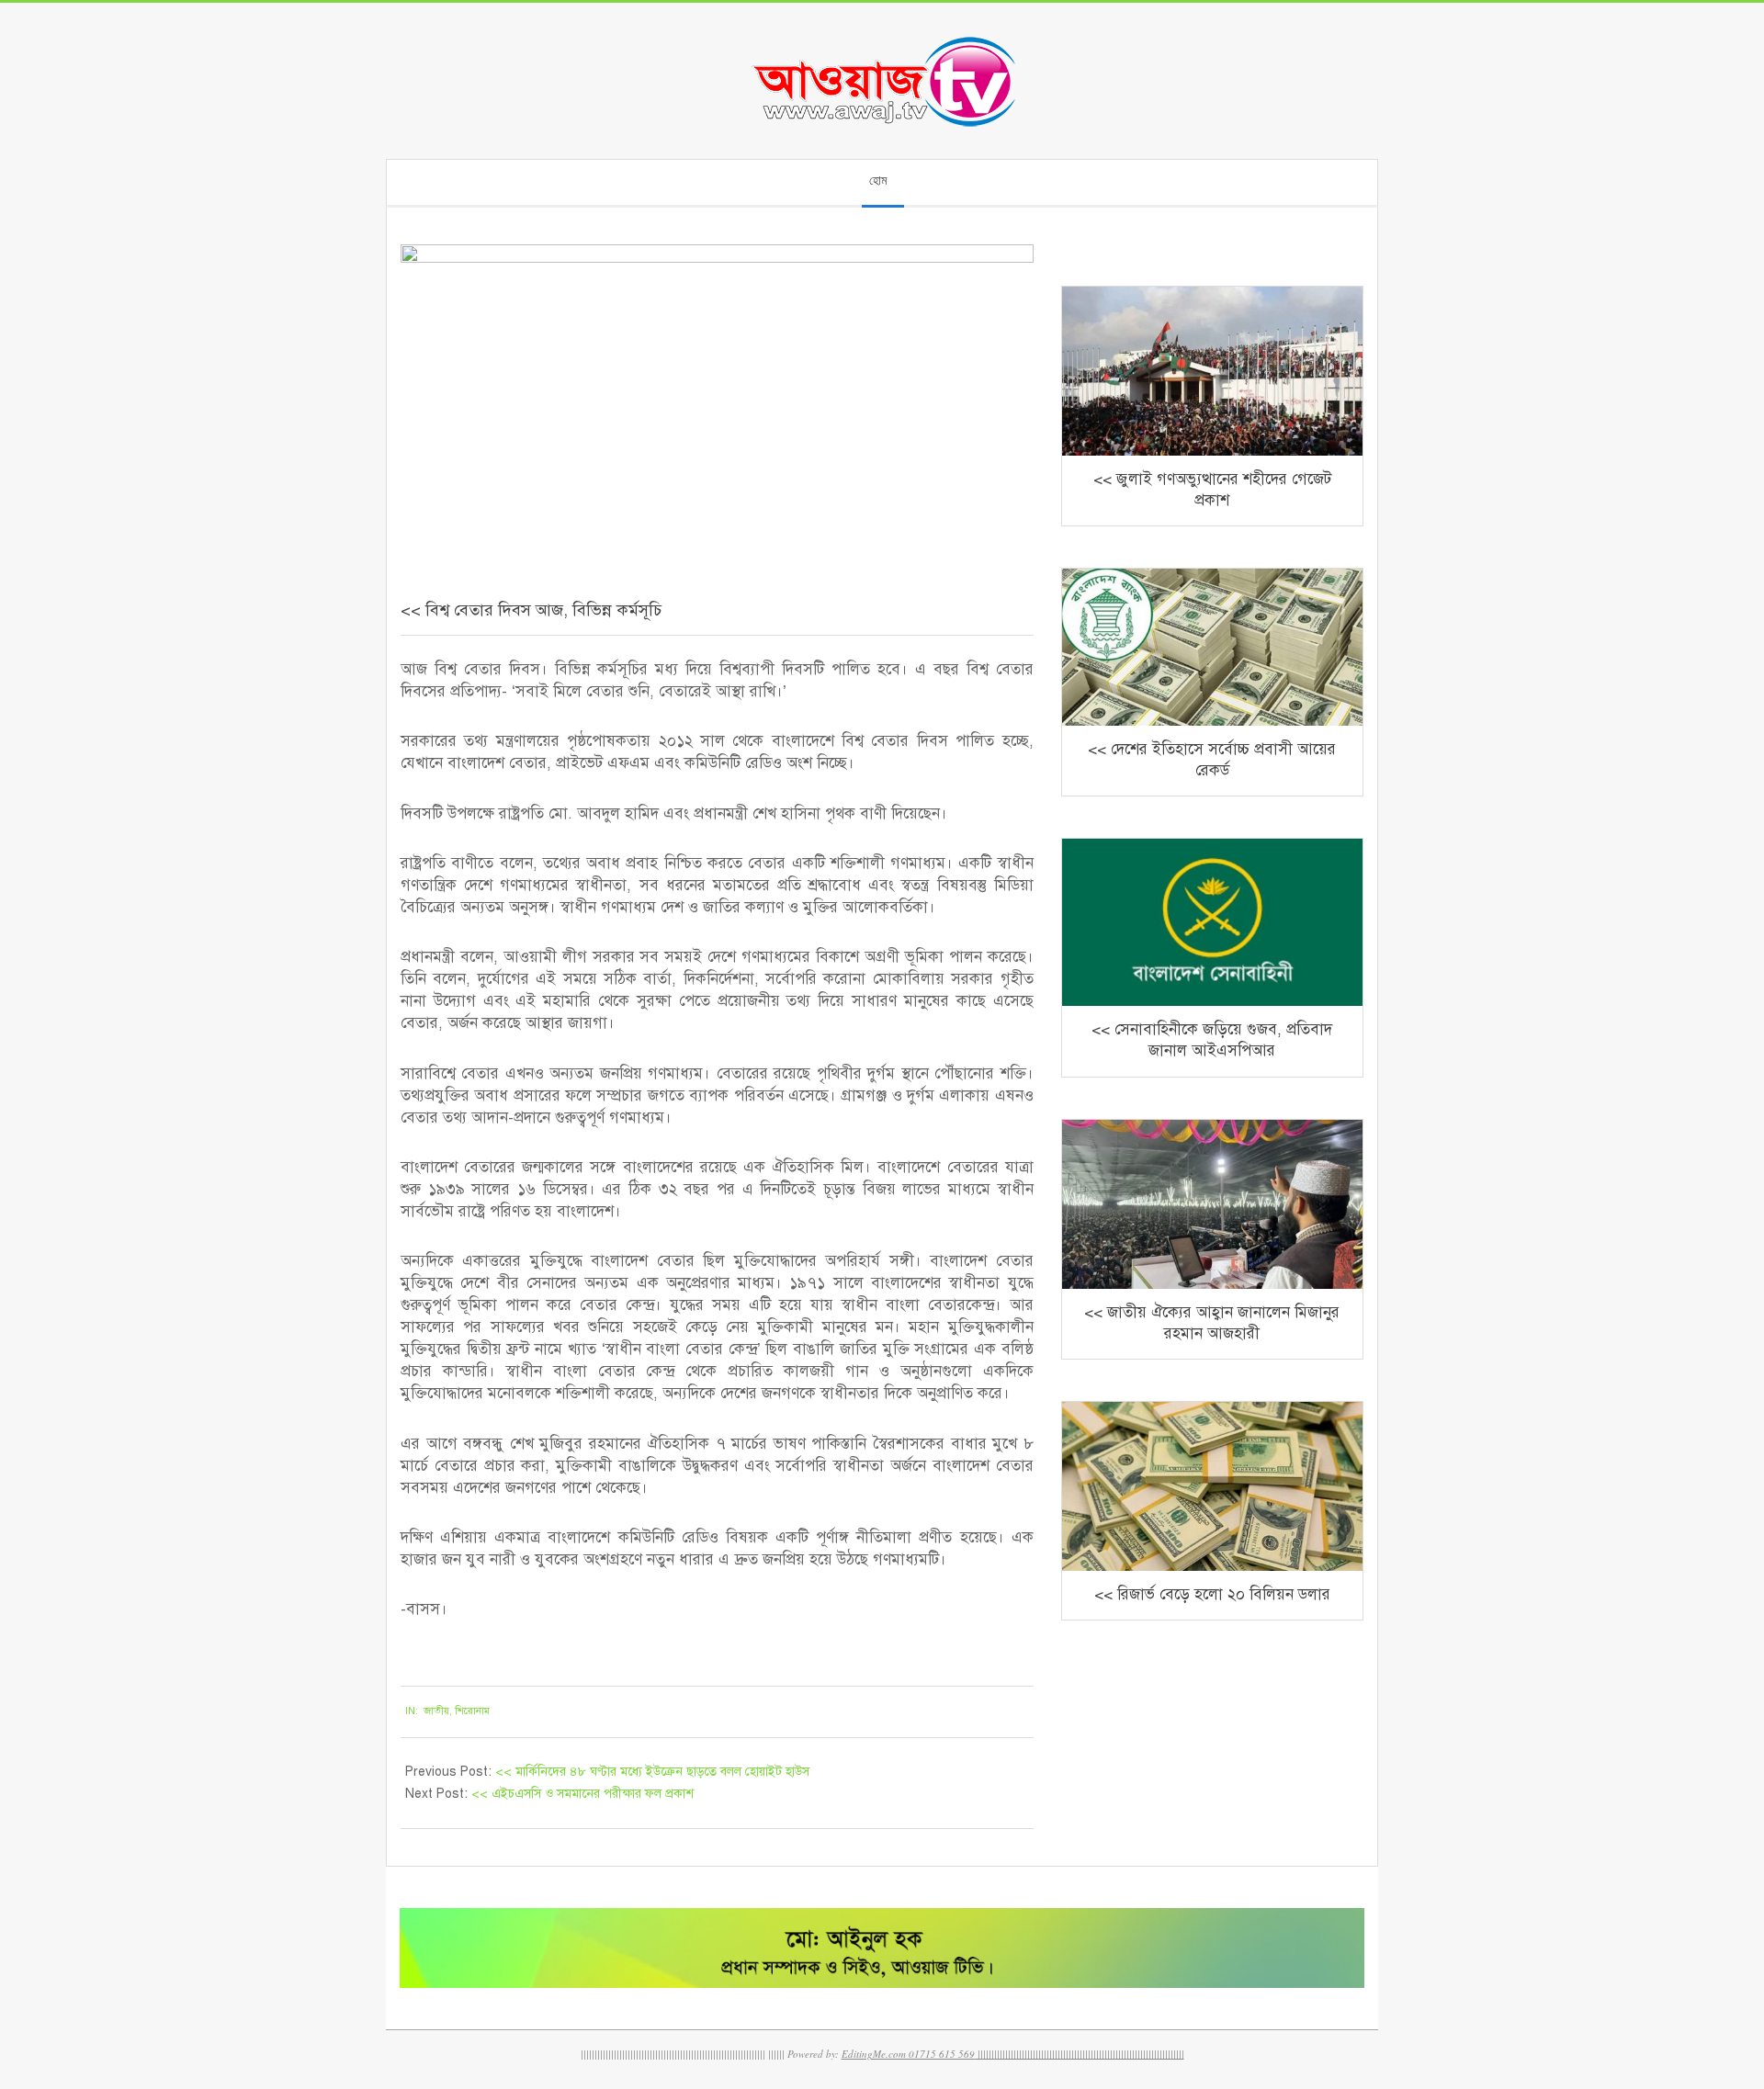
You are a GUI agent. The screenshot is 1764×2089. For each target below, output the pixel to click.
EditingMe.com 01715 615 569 (908, 2054)
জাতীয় (436, 1711)
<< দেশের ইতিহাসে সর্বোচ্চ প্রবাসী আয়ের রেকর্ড (1212, 760)
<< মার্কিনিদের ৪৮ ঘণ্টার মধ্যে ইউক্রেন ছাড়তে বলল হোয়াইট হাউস (652, 1772)
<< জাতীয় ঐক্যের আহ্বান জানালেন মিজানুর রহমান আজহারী (1212, 1323)
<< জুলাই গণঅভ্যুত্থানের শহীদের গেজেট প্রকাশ (1212, 490)
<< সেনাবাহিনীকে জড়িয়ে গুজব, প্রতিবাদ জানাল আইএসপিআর (1212, 1040)
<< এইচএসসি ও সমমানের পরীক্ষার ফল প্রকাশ (582, 1794)
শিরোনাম (472, 1711)
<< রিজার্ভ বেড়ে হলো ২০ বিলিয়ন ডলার (1212, 1594)
